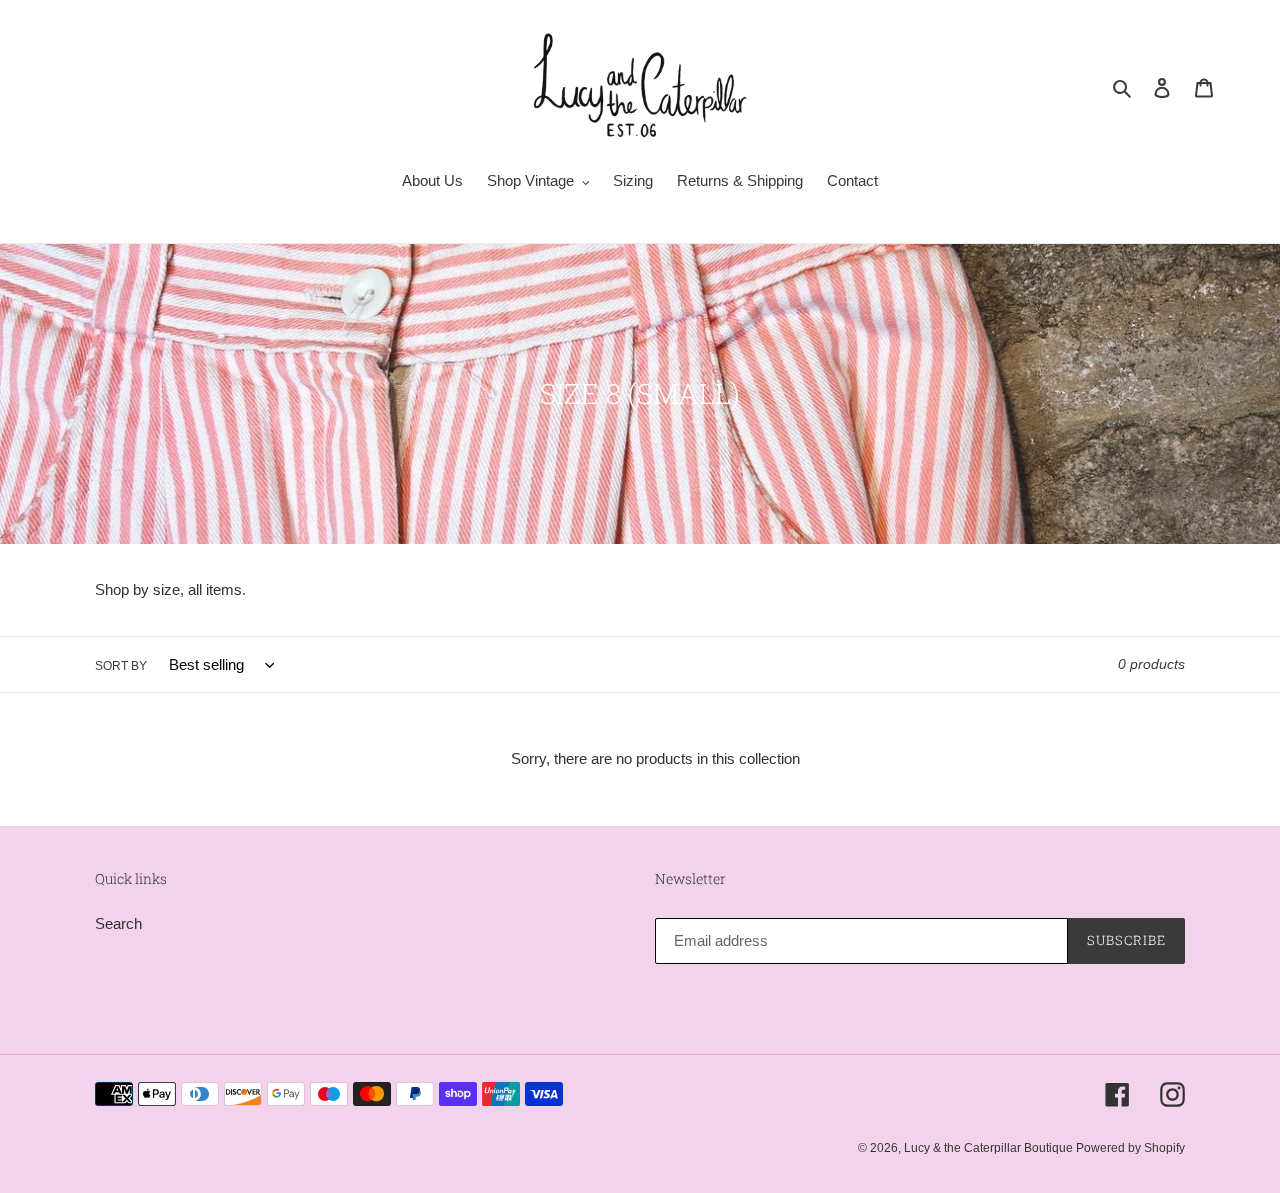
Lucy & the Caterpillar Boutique (990, 1148)
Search (118, 923)
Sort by (121, 666)
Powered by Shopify (1130, 1148)
